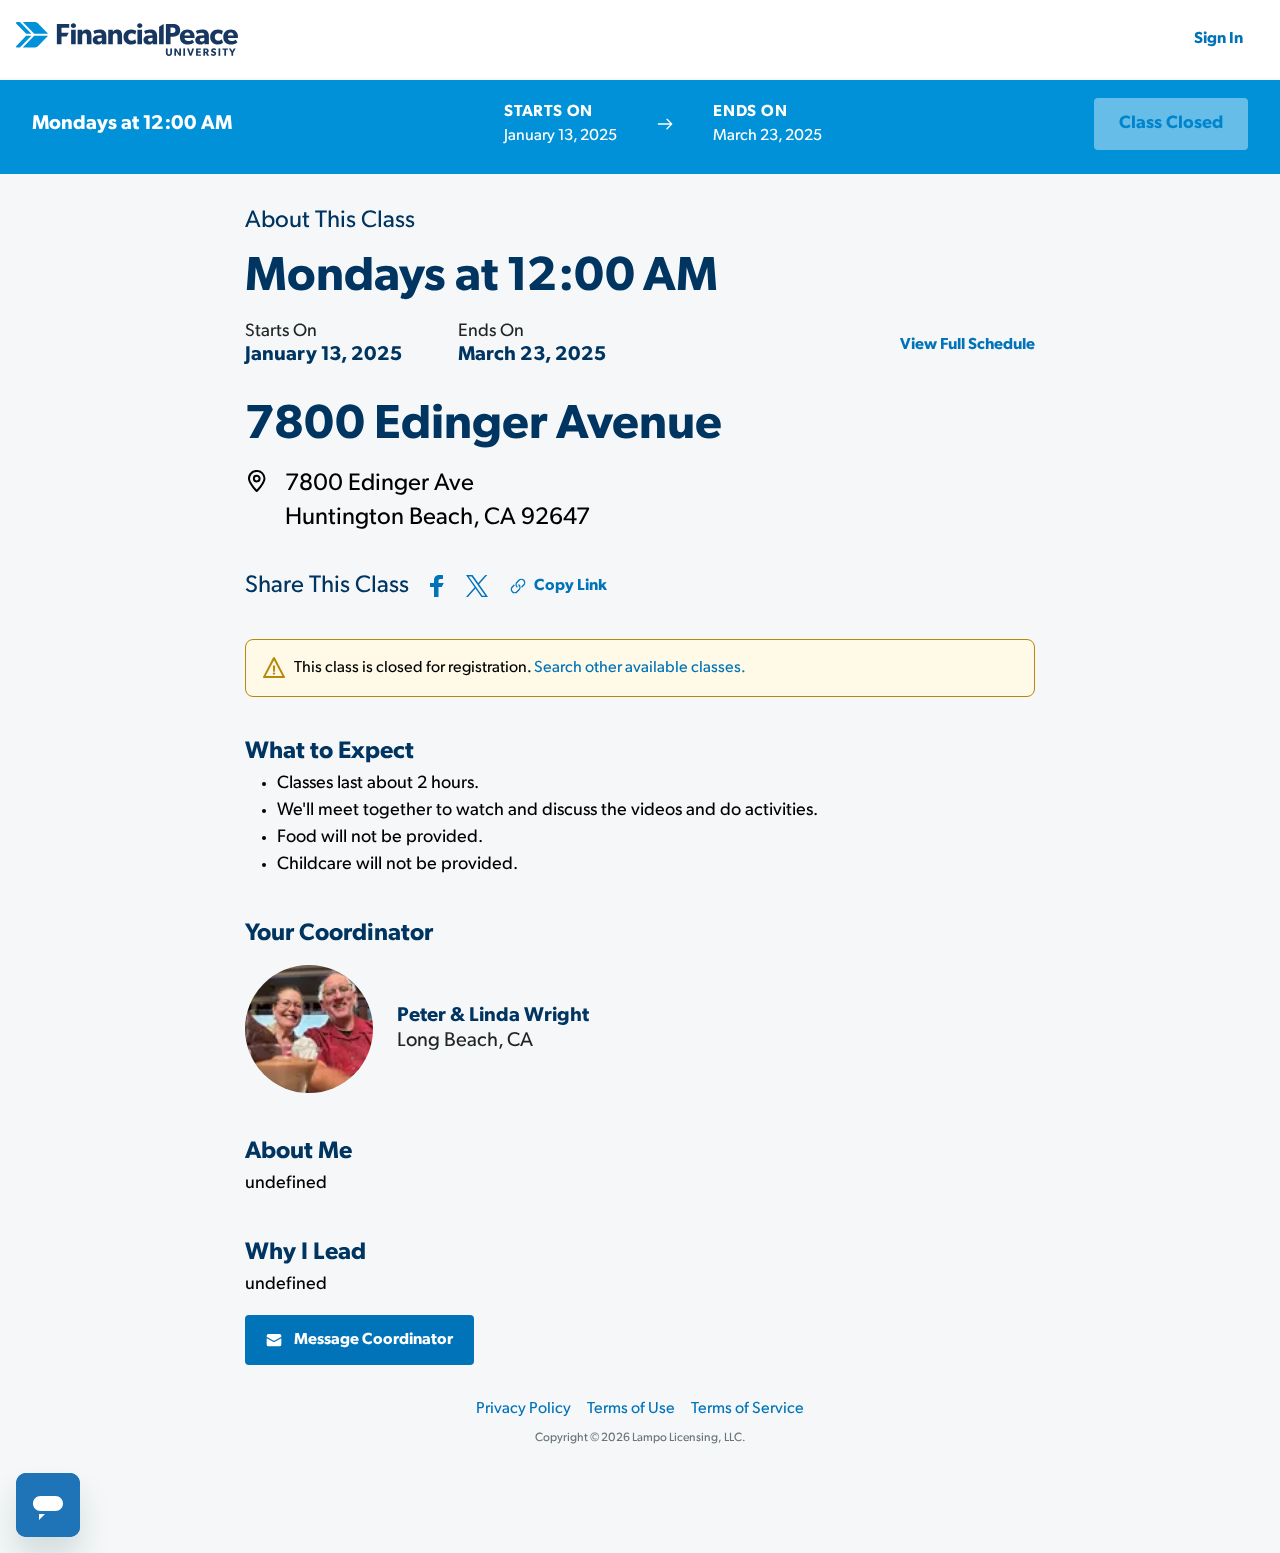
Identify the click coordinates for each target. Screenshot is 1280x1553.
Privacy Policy (523, 1409)
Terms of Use (631, 1409)
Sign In (1218, 39)
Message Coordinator (373, 1340)
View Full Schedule (967, 345)
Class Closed (1171, 124)
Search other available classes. (640, 668)
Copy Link (570, 586)
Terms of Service (747, 1409)
